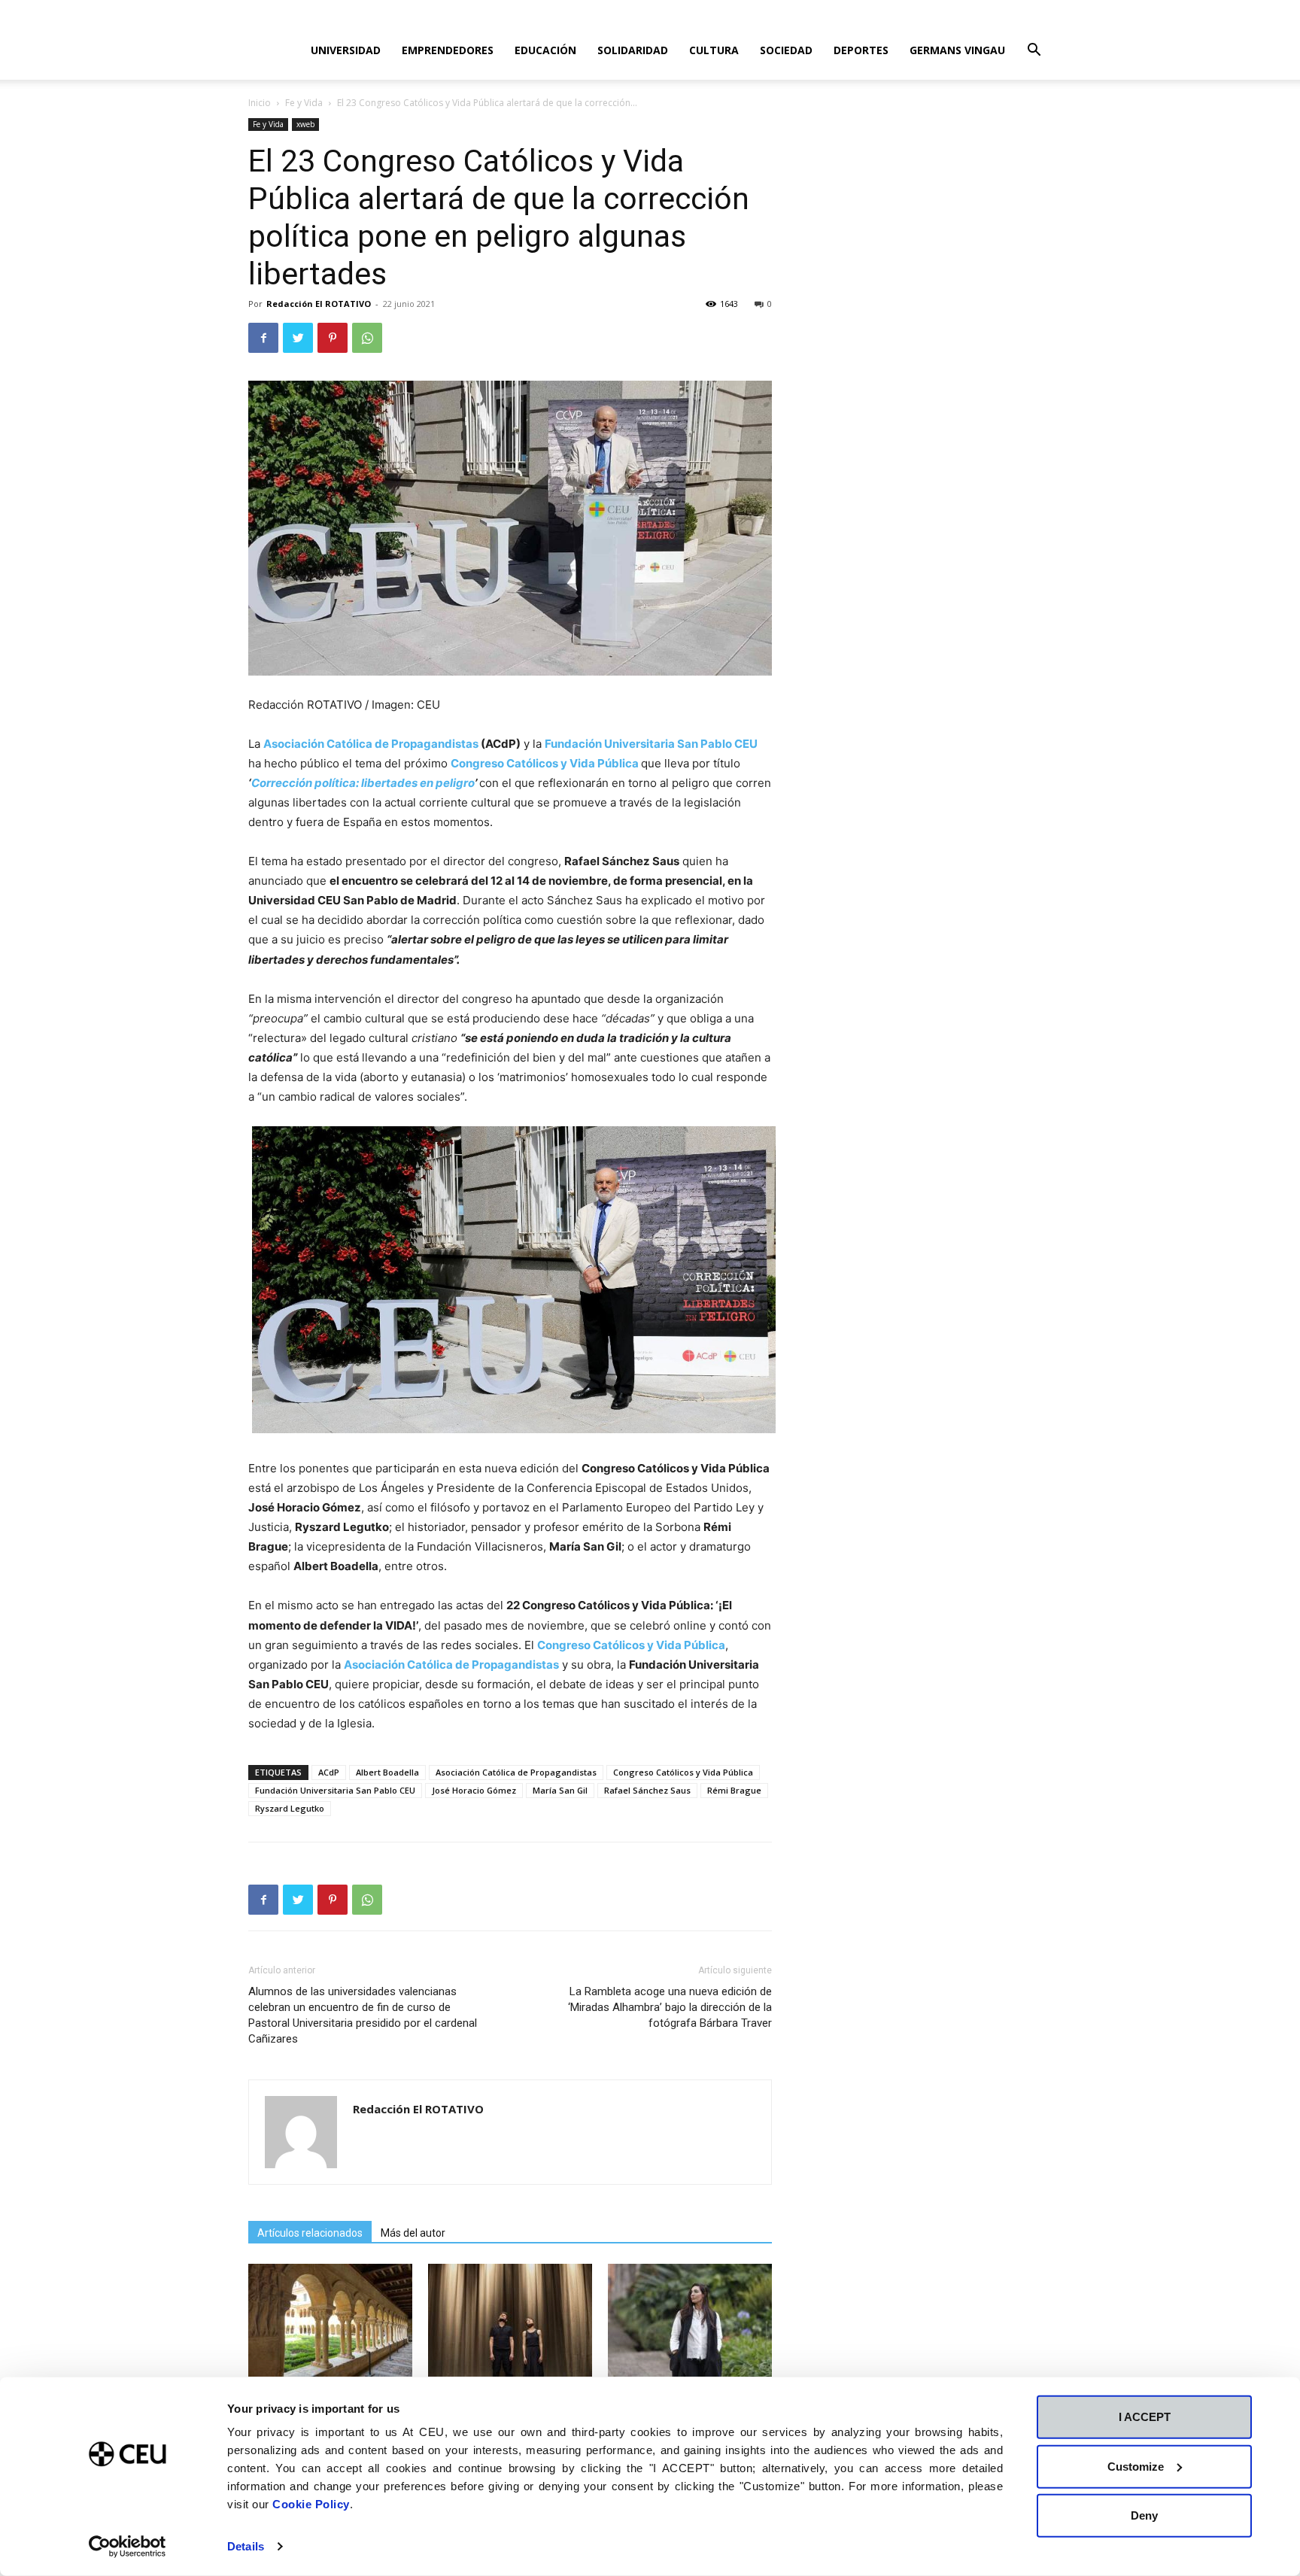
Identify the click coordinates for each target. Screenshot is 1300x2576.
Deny (1144, 2515)
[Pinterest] (333, 338)
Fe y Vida (304, 103)
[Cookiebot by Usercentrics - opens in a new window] (128, 2547)
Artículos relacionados (310, 2233)
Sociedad (786, 50)
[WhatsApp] (367, 338)
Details (246, 2546)
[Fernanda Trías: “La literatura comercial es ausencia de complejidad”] (690, 2320)
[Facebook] (263, 338)
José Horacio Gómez (474, 1790)
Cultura (714, 50)
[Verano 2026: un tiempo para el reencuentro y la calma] (330, 2320)
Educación (545, 50)
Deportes (861, 50)
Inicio (260, 103)
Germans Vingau (957, 50)
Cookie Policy (311, 2504)
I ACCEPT (1145, 2417)
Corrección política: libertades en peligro (363, 783)
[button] (1034, 52)
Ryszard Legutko (290, 1808)
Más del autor (413, 2233)
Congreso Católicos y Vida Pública (683, 1772)
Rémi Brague (734, 1790)
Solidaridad (633, 50)
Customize (1136, 2466)
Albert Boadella (387, 1772)
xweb (305, 124)
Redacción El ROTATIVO (319, 304)
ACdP (329, 1772)
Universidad (346, 50)
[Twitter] (298, 338)
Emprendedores (448, 50)
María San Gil (560, 1790)
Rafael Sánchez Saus (647, 1790)
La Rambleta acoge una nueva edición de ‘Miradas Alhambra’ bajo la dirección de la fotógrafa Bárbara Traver (670, 2007)
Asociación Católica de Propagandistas (371, 744)
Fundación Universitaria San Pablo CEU (335, 1790)
